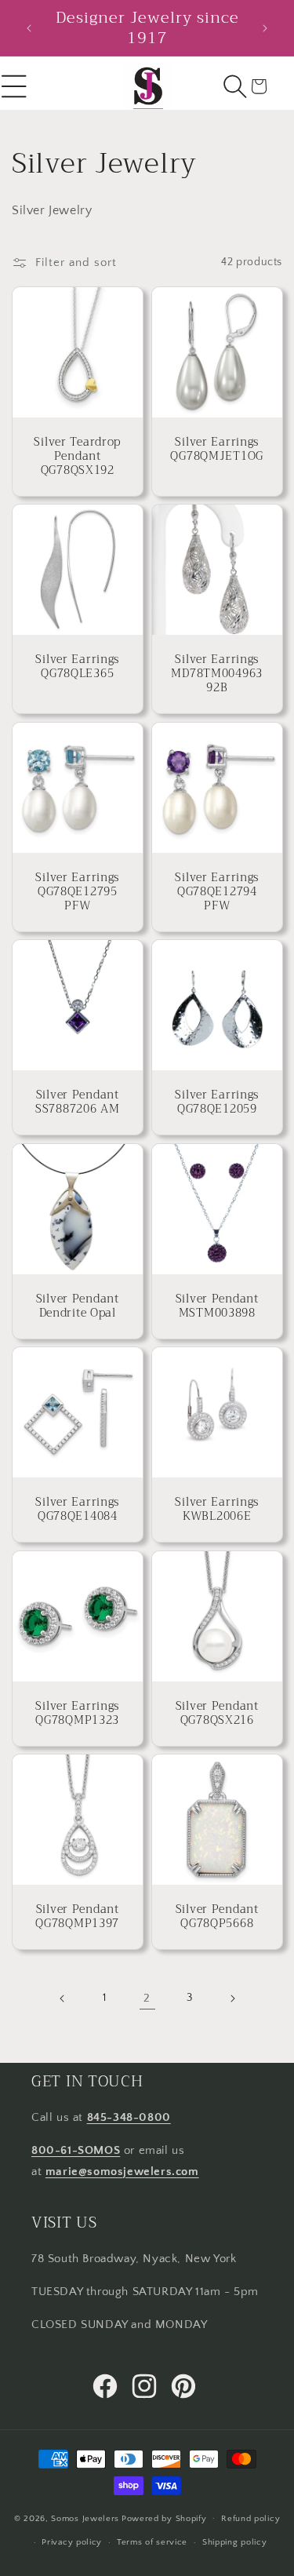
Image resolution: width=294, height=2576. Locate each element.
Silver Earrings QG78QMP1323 (77, 1713)
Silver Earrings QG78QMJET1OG (217, 449)
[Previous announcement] (29, 28)
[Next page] (232, 1998)
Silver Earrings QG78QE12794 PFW (217, 891)
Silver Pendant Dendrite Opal (78, 1306)
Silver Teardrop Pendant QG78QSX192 (77, 456)
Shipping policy (235, 2542)
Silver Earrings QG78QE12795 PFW (77, 891)
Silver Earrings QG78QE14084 (77, 1510)
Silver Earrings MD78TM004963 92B (217, 674)
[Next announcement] (265, 28)
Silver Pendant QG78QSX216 (216, 1713)
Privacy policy (72, 2542)
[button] (235, 86)
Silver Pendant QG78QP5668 (216, 1917)
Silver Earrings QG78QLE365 (77, 667)
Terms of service (152, 2542)
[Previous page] (63, 1998)
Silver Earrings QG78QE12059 (217, 1102)
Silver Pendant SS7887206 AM (78, 1102)
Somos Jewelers (85, 2518)
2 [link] (147, 1998)
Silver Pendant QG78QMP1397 (77, 1917)
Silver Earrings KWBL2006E (217, 1510)
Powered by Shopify (164, 2518)
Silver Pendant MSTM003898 (216, 1306)
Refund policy (250, 2519)
